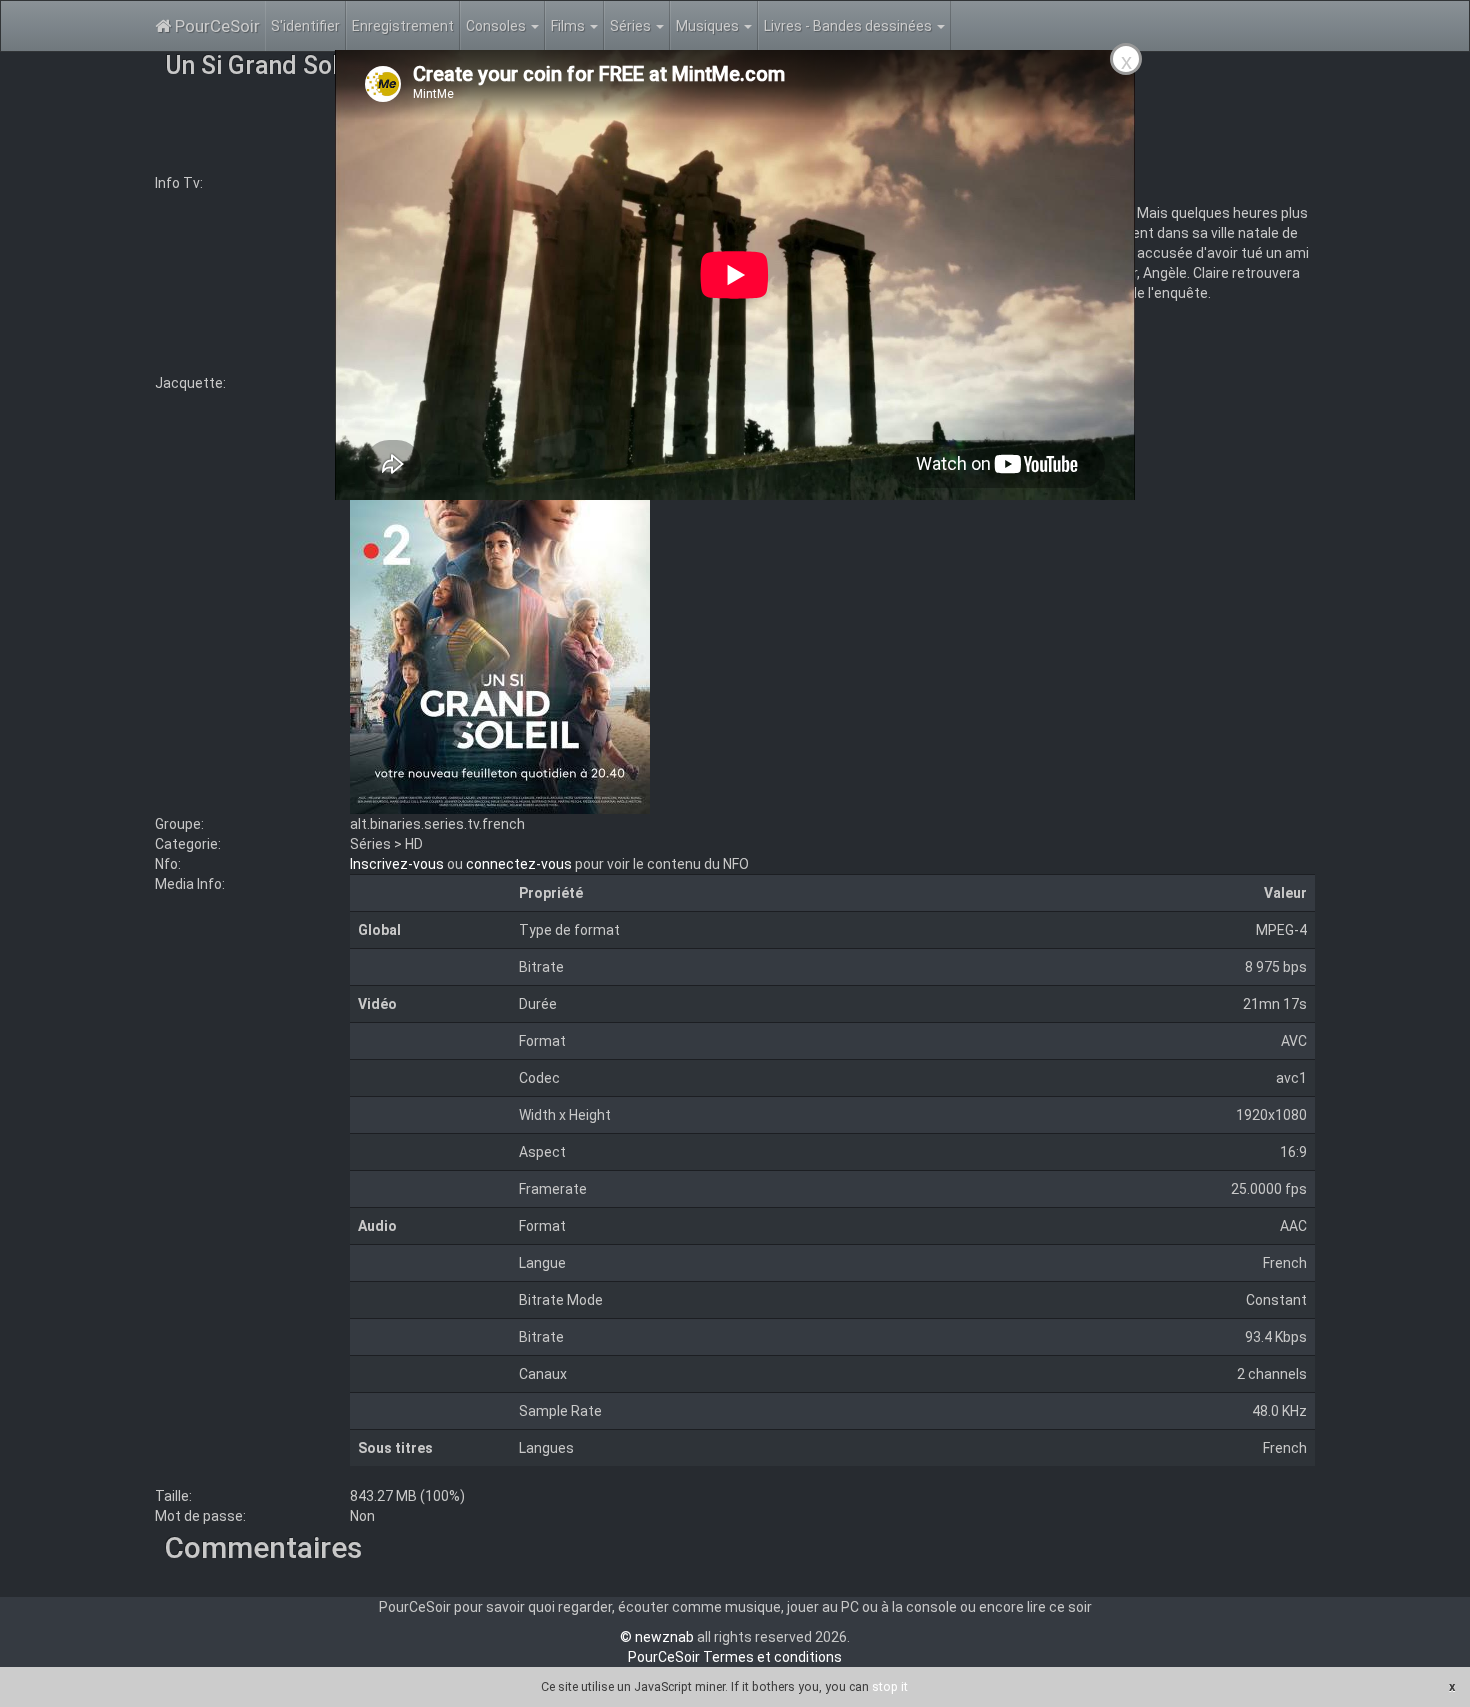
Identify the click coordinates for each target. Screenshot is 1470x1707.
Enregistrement (403, 26)
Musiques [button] (709, 26)
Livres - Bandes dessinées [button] (849, 26)
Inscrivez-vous (397, 864)
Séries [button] (632, 26)
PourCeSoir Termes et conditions (735, 1657)
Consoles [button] (497, 26)
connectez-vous (519, 864)
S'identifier (305, 26)
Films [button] (569, 26)
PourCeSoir (215, 26)
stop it (890, 1686)
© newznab (657, 1637)
